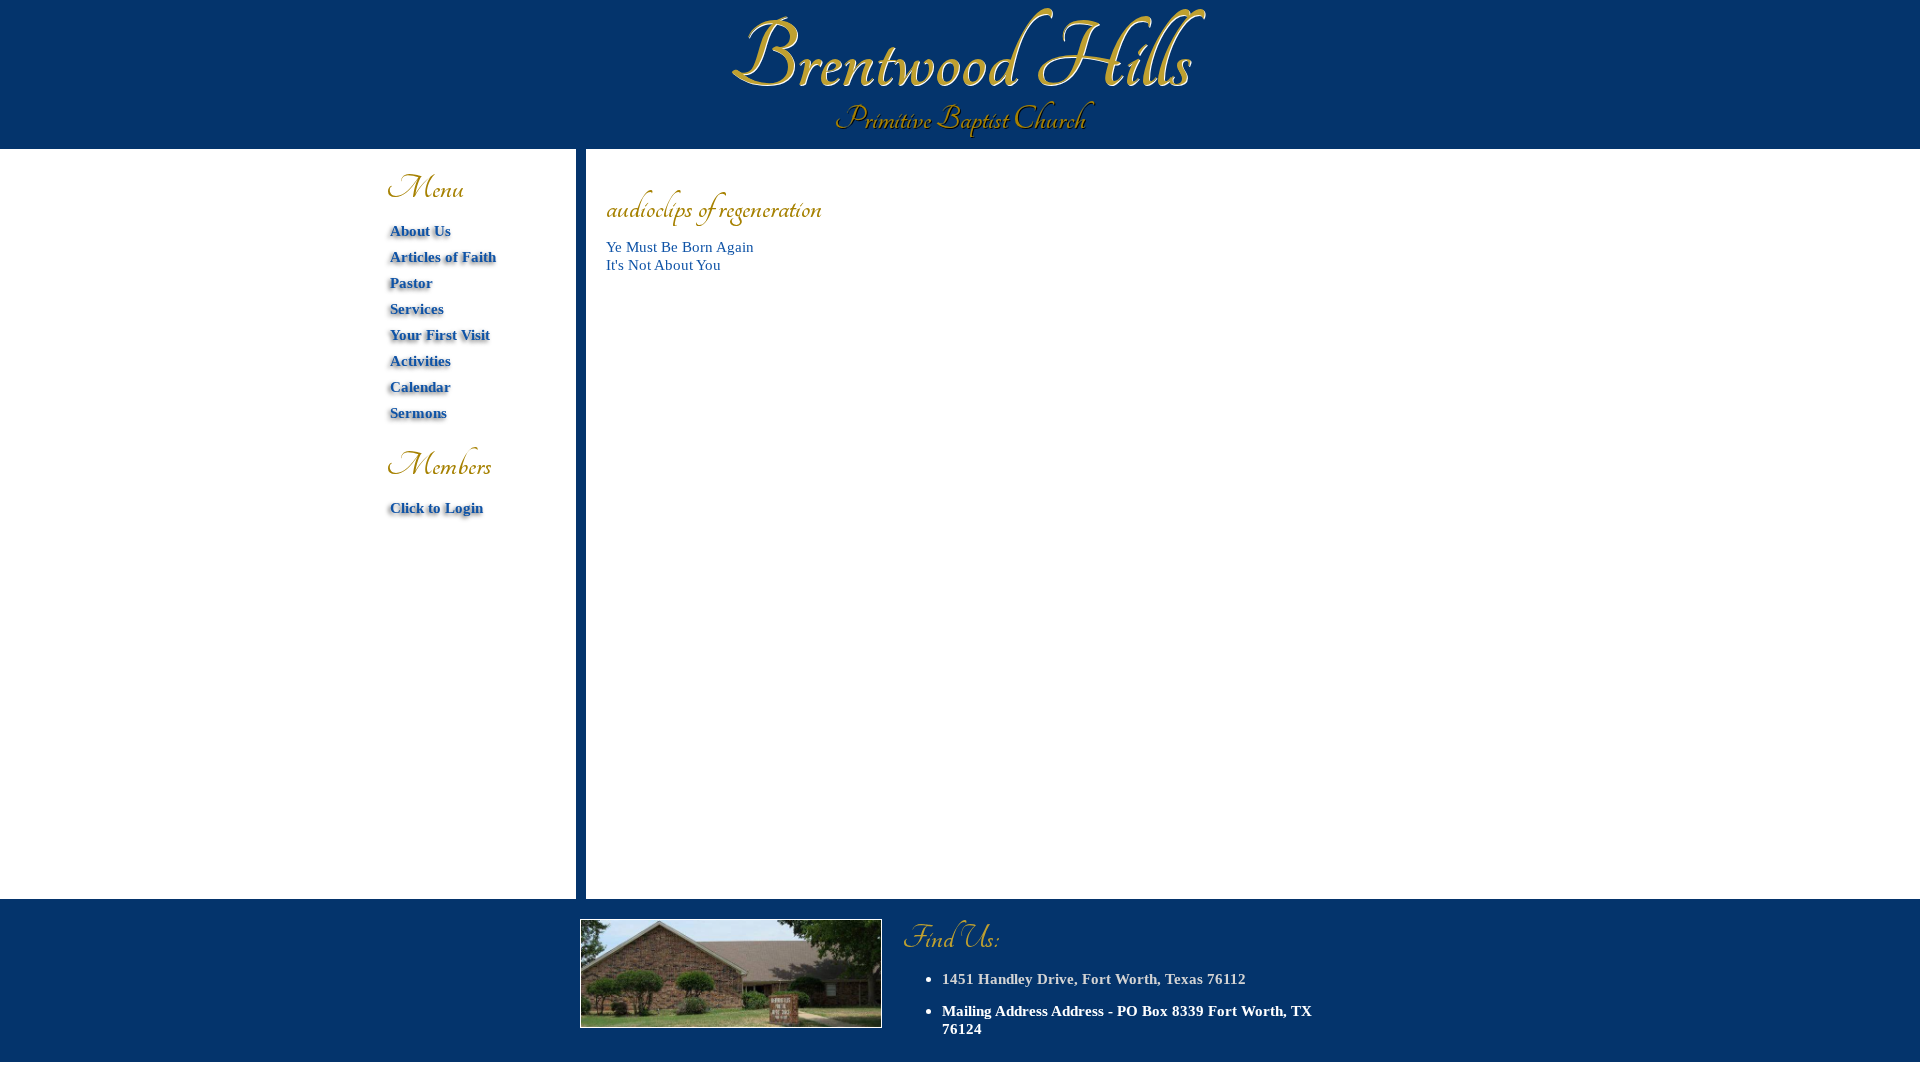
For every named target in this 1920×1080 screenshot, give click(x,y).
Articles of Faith (443, 256)
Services (417, 308)
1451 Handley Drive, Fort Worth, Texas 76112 (1094, 978)
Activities (420, 360)
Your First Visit (440, 334)
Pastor (411, 282)
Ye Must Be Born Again (680, 246)
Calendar (420, 386)
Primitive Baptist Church (960, 119)
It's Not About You (663, 264)
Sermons (418, 412)
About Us (420, 230)
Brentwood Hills (960, 60)
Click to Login (436, 507)
